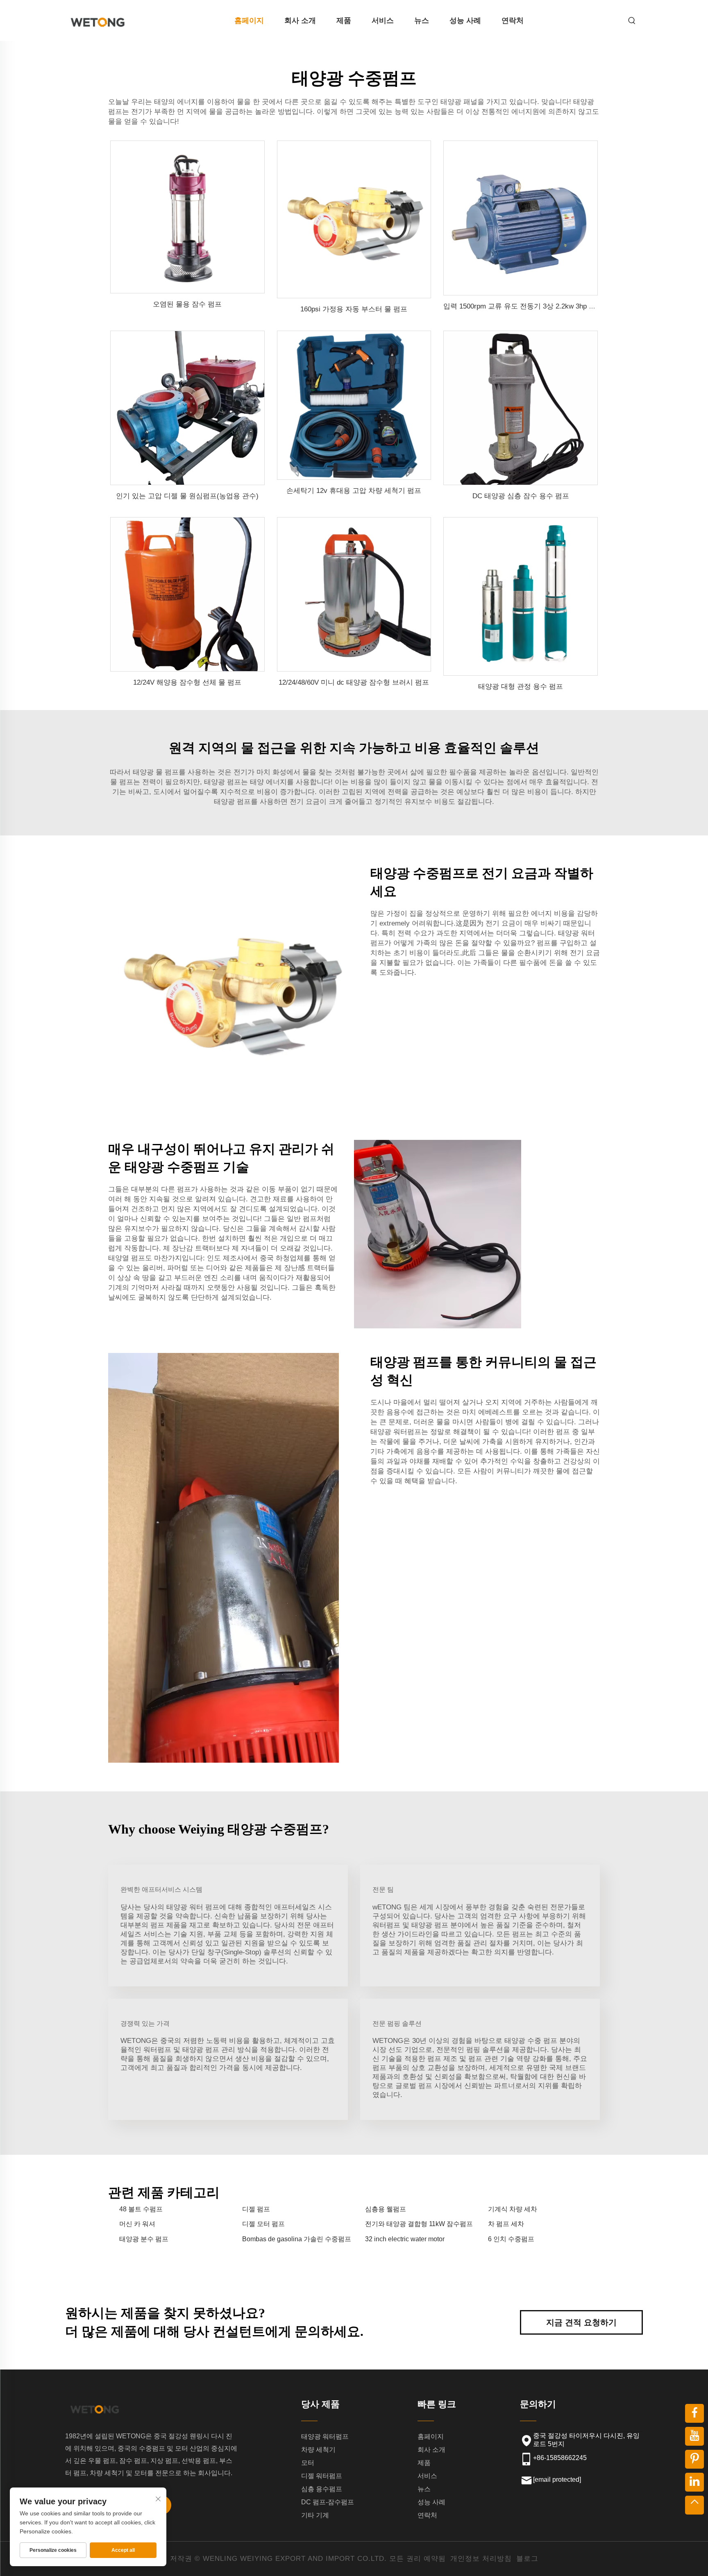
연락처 (513, 20)
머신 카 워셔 (137, 2224)
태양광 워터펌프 (325, 2436)
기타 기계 (315, 2515)
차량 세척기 (318, 2450)
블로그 (527, 2559)
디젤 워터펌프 (322, 2476)
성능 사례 (465, 20)
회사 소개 (300, 20)
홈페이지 (249, 20)
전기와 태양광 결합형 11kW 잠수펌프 (419, 2224)
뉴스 (422, 20)
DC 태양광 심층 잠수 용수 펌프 (521, 496)
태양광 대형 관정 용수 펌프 (521, 687)
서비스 (383, 20)
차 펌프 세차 (506, 2224)
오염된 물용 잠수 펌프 (187, 304)
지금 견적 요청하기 (581, 2322)
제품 (344, 20)
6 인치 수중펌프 (511, 2239)
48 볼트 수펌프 (141, 2209)
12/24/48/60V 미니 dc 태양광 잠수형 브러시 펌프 (354, 682)
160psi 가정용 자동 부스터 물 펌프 (354, 309)
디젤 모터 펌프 (263, 2224)
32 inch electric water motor (405, 2239)
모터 (308, 2463)
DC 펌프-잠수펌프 (328, 2502)
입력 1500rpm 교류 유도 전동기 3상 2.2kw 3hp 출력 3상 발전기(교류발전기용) (564, 306)
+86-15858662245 (560, 2458)
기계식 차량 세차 (513, 2209)
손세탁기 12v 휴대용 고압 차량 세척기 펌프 (354, 491)
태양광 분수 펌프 (144, 2239)
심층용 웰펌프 (386, 2209)
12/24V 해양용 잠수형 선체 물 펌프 (187, 682)
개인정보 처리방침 (481, 2559)
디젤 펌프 (256, 2209)
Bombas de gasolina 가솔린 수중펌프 (297, 2239)
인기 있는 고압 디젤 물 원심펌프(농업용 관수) (187, 496)
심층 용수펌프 (322, 2489)
